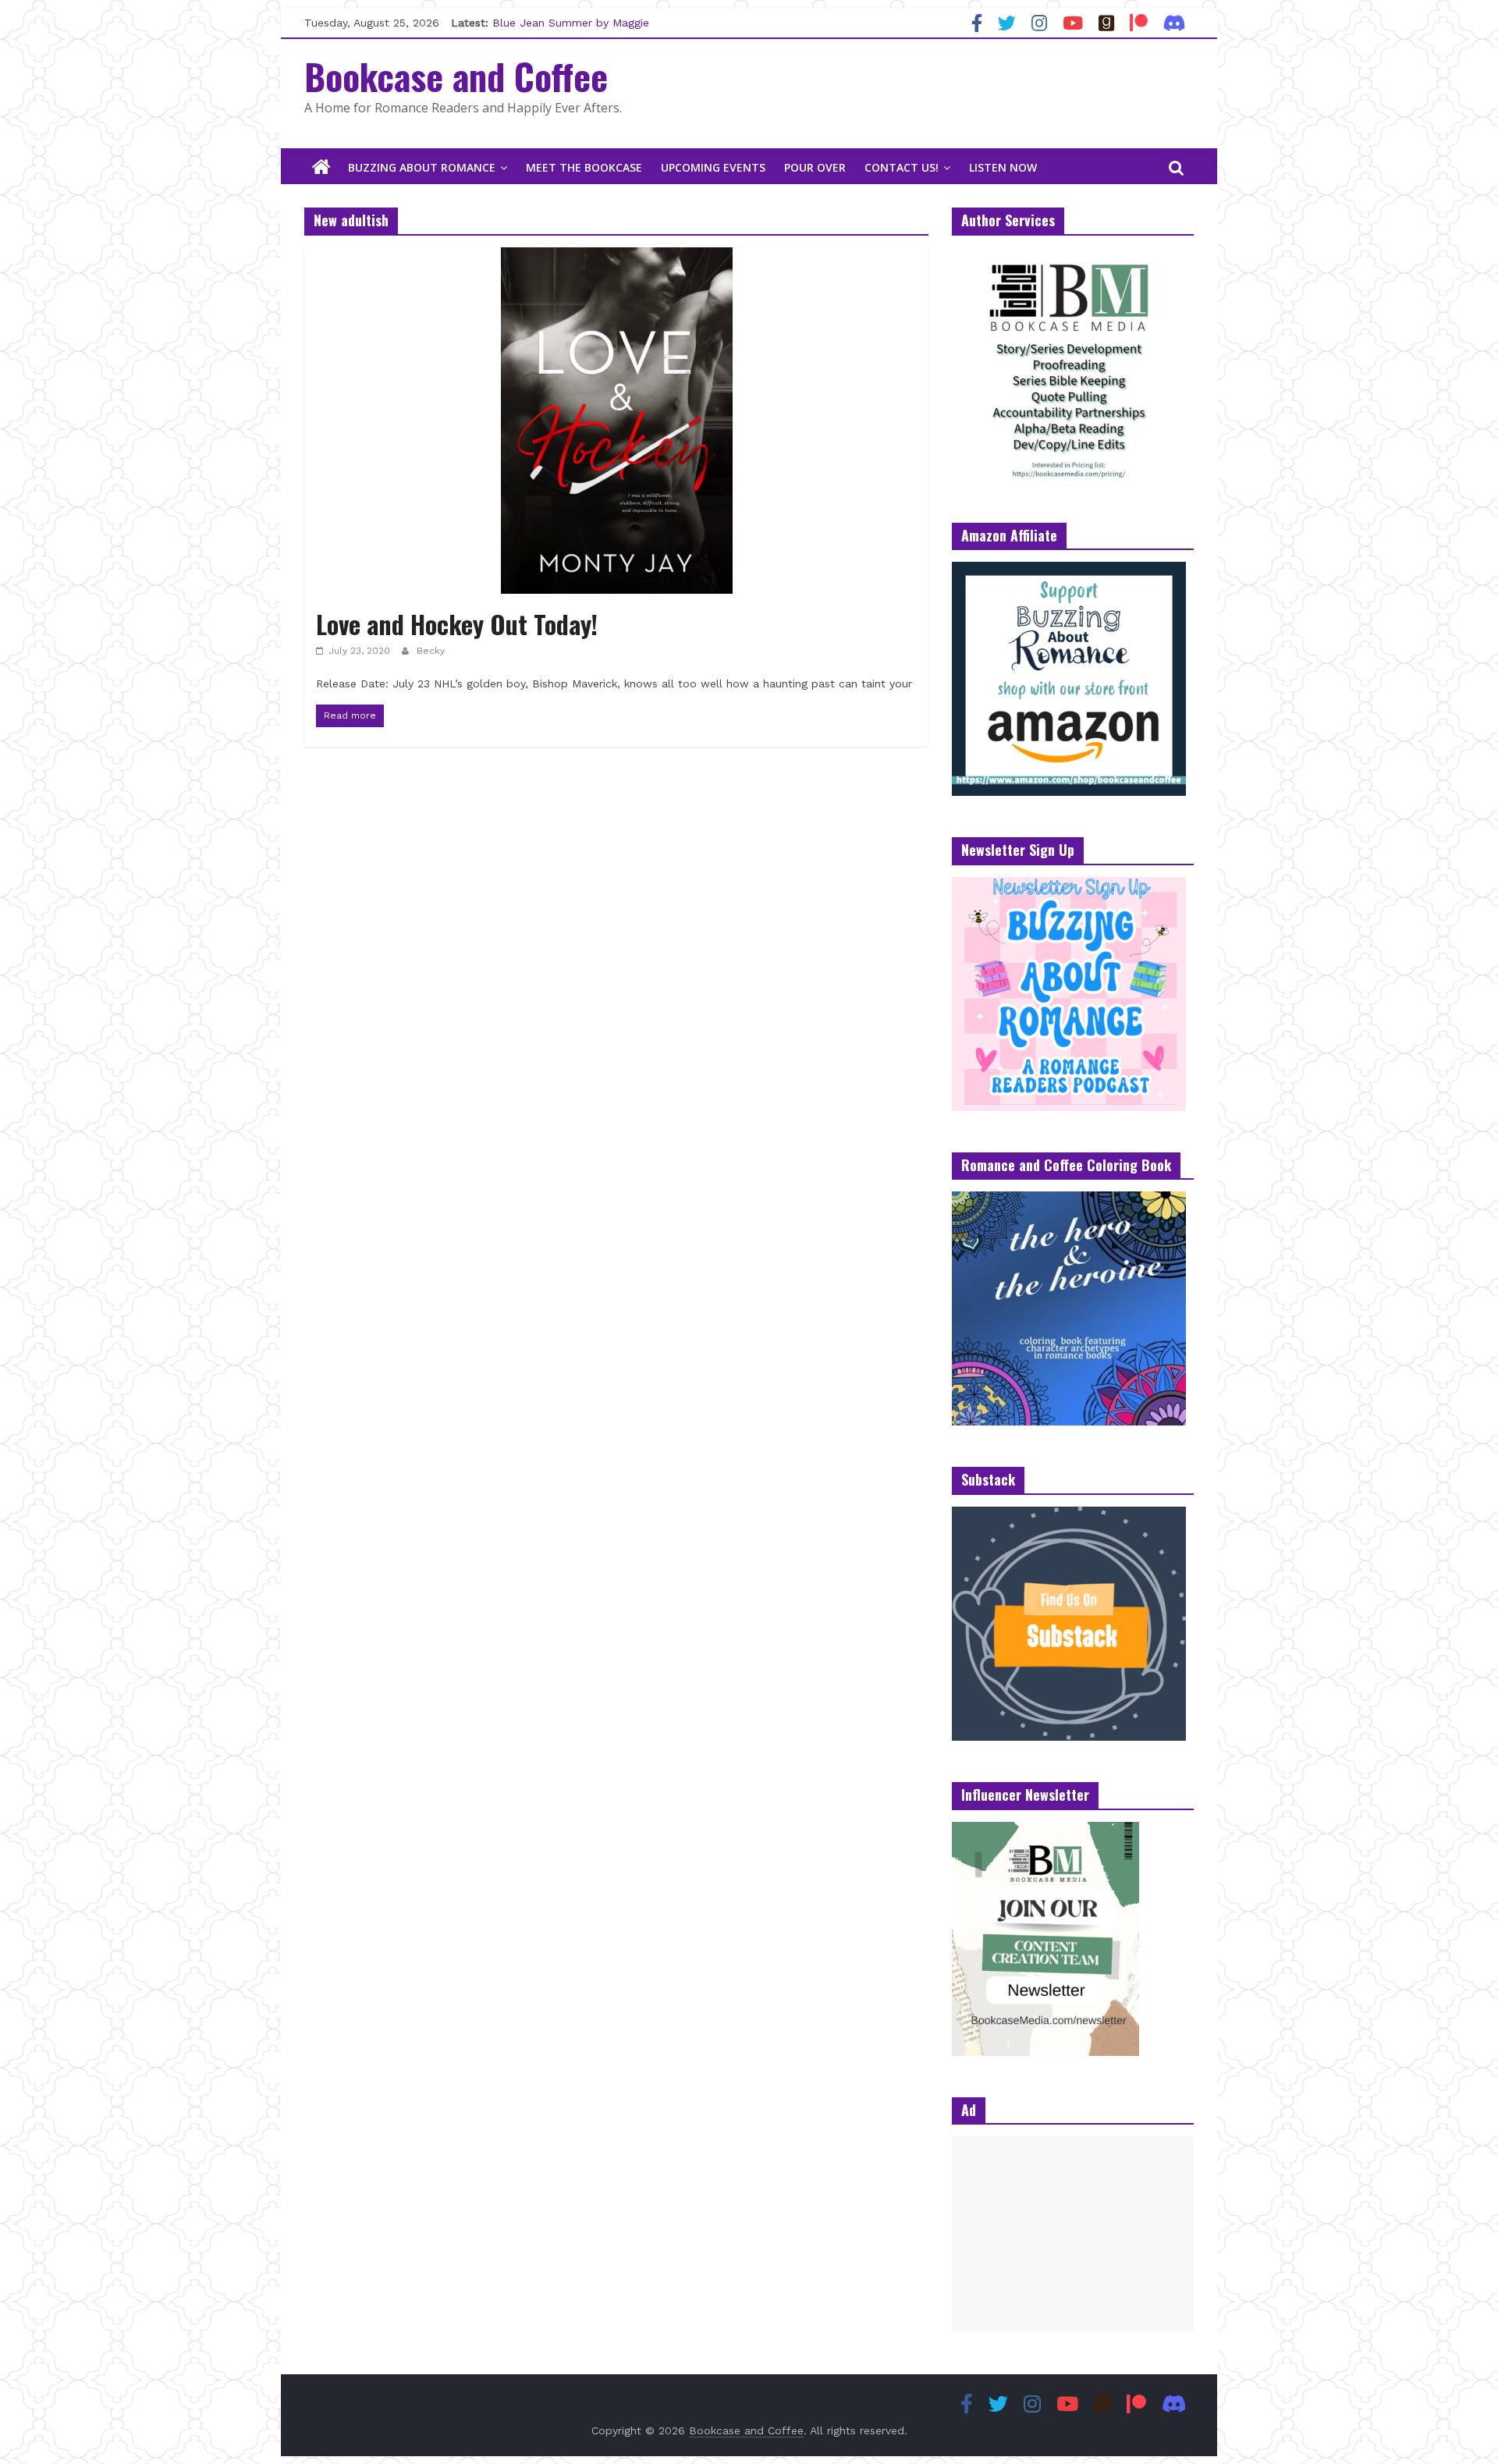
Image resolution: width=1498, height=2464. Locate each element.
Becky (431, 651)
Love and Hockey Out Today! (457, 624)
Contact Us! (902, 167)
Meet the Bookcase (584, 167)
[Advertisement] (1073, 2234)
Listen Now (1003, 167)
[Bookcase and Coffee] (321, 168)
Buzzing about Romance (422, 167)
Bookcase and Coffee (456, 76)
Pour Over (815, 167)
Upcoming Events (713, 167)
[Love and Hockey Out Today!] (617, 257)
